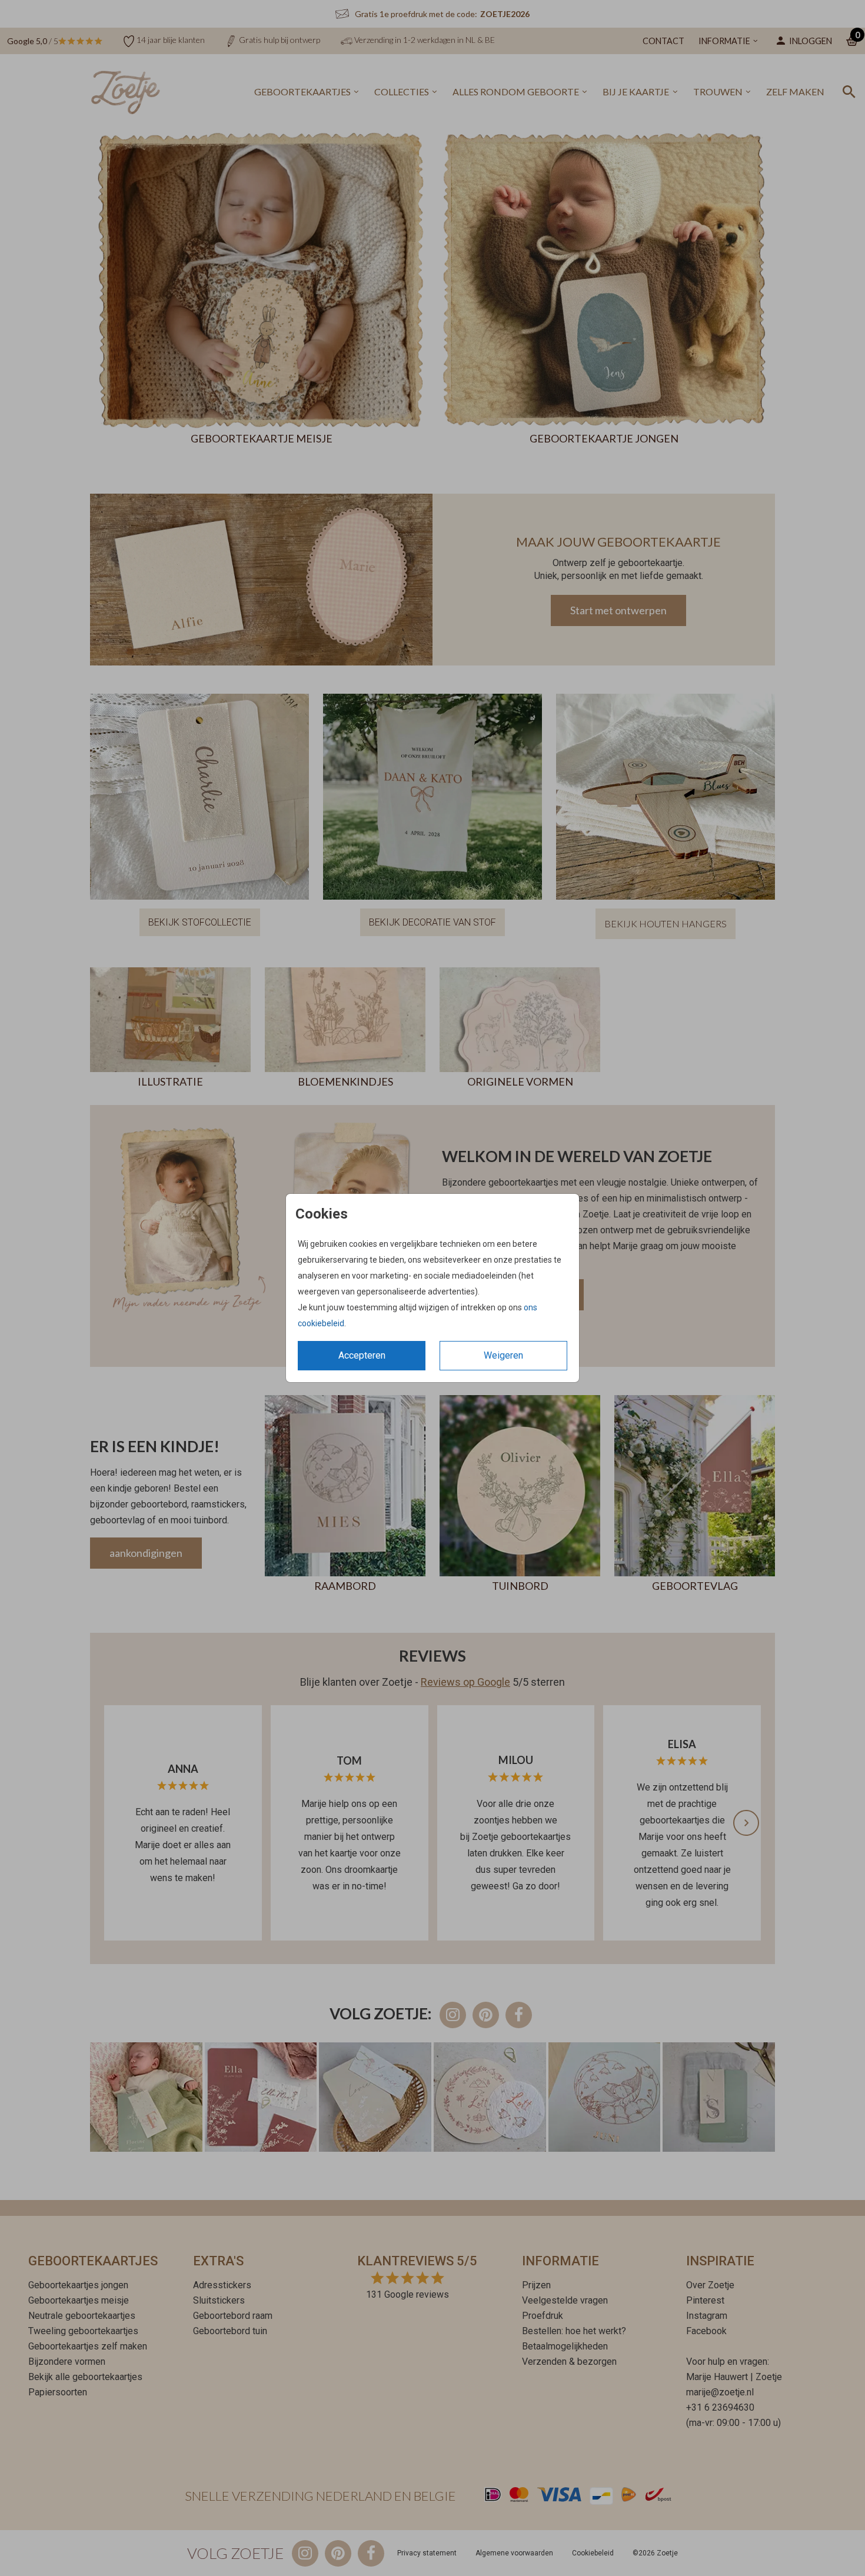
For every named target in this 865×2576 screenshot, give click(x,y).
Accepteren (362, 1355)
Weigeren (503, 1355)
